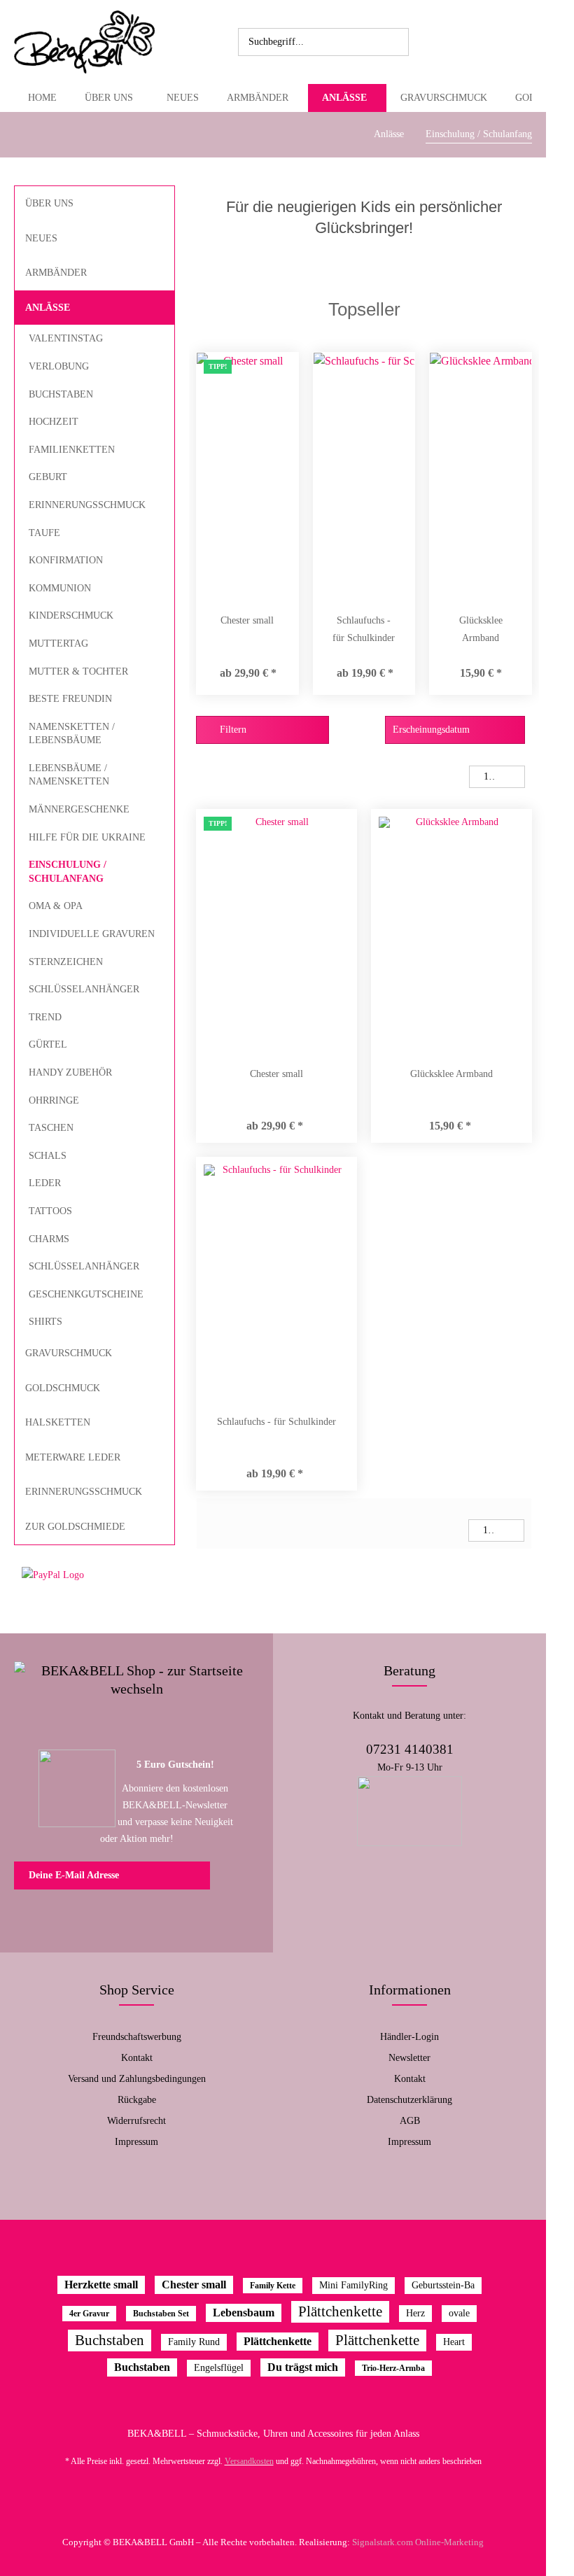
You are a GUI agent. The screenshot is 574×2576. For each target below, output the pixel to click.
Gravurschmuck (69, 1353)
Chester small (247, 620)
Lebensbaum (244, 2313)
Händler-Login (409, 2037)
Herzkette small (101, 2285)
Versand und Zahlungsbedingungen (137, 2079)
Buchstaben (61, 394)
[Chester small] (247, 475)
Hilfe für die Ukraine (87, 837)
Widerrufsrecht (136, 2121)
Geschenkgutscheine (86, 1294)
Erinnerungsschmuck (87, 505)
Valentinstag (66, 338)
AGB (410, 2121)
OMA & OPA (56, 906)
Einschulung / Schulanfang (68, 872)
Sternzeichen (66, 962)
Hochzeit (54, 422)
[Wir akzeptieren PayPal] (94, 1575)
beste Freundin (70, 699)
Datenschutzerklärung (409, 2100)
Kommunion (60, 588)
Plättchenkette (340, 2311)
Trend (45, 1017)
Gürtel (48, 1044)
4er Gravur (89, 2314)
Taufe (44, 533)
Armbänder (56, 273)
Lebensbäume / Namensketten (69, 775)
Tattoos (50, 1211)
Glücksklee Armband (481, 629)
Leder (45, 1183)
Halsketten (58, 1422)
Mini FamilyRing (353, 2285)
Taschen (51, 1128)
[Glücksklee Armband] (481, 475)
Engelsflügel (219, 2368)
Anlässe (48, 308)
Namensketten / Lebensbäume (72, 734)
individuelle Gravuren (92, 934)
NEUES (41, 238)
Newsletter (409, 2058)
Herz (415, 2313)
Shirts (45, 1322)
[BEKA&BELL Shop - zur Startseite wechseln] (84, 42)
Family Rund (194, 2342)
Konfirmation (66, 560)
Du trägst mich (303, 2367)
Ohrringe (54, 1100)
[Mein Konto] (456, 42)
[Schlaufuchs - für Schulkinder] (364, 475)
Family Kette (273, 2286)
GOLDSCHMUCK (63, 1388)
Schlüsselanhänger (84, 989)
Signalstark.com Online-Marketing (418, 2542)
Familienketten (72, 450)
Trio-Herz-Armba (393, 2368)
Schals (48, 1156)
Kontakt (137, 2058)
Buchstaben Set (161, 2314)
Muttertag (58, 643)
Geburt (48, 477)
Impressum (136, 2142)
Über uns (49, 203)
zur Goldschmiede (75, 1527)
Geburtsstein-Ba (443, 2285)
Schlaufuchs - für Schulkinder (364, 629)
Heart (454, 2342)
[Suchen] (395, 42)
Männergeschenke (79, 809)
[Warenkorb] (487, 42)
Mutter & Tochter (78, 671)
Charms (49, 1239)
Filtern (232, 730)
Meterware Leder (73, 1457)
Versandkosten (249, 2461)
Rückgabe (137, 2100)
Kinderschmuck (71, 615)
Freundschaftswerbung (137, 2037)
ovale (459, 2313)
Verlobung (59, 366)
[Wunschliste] (426, 42)
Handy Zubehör (70, 1072)
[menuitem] (323, 42)
